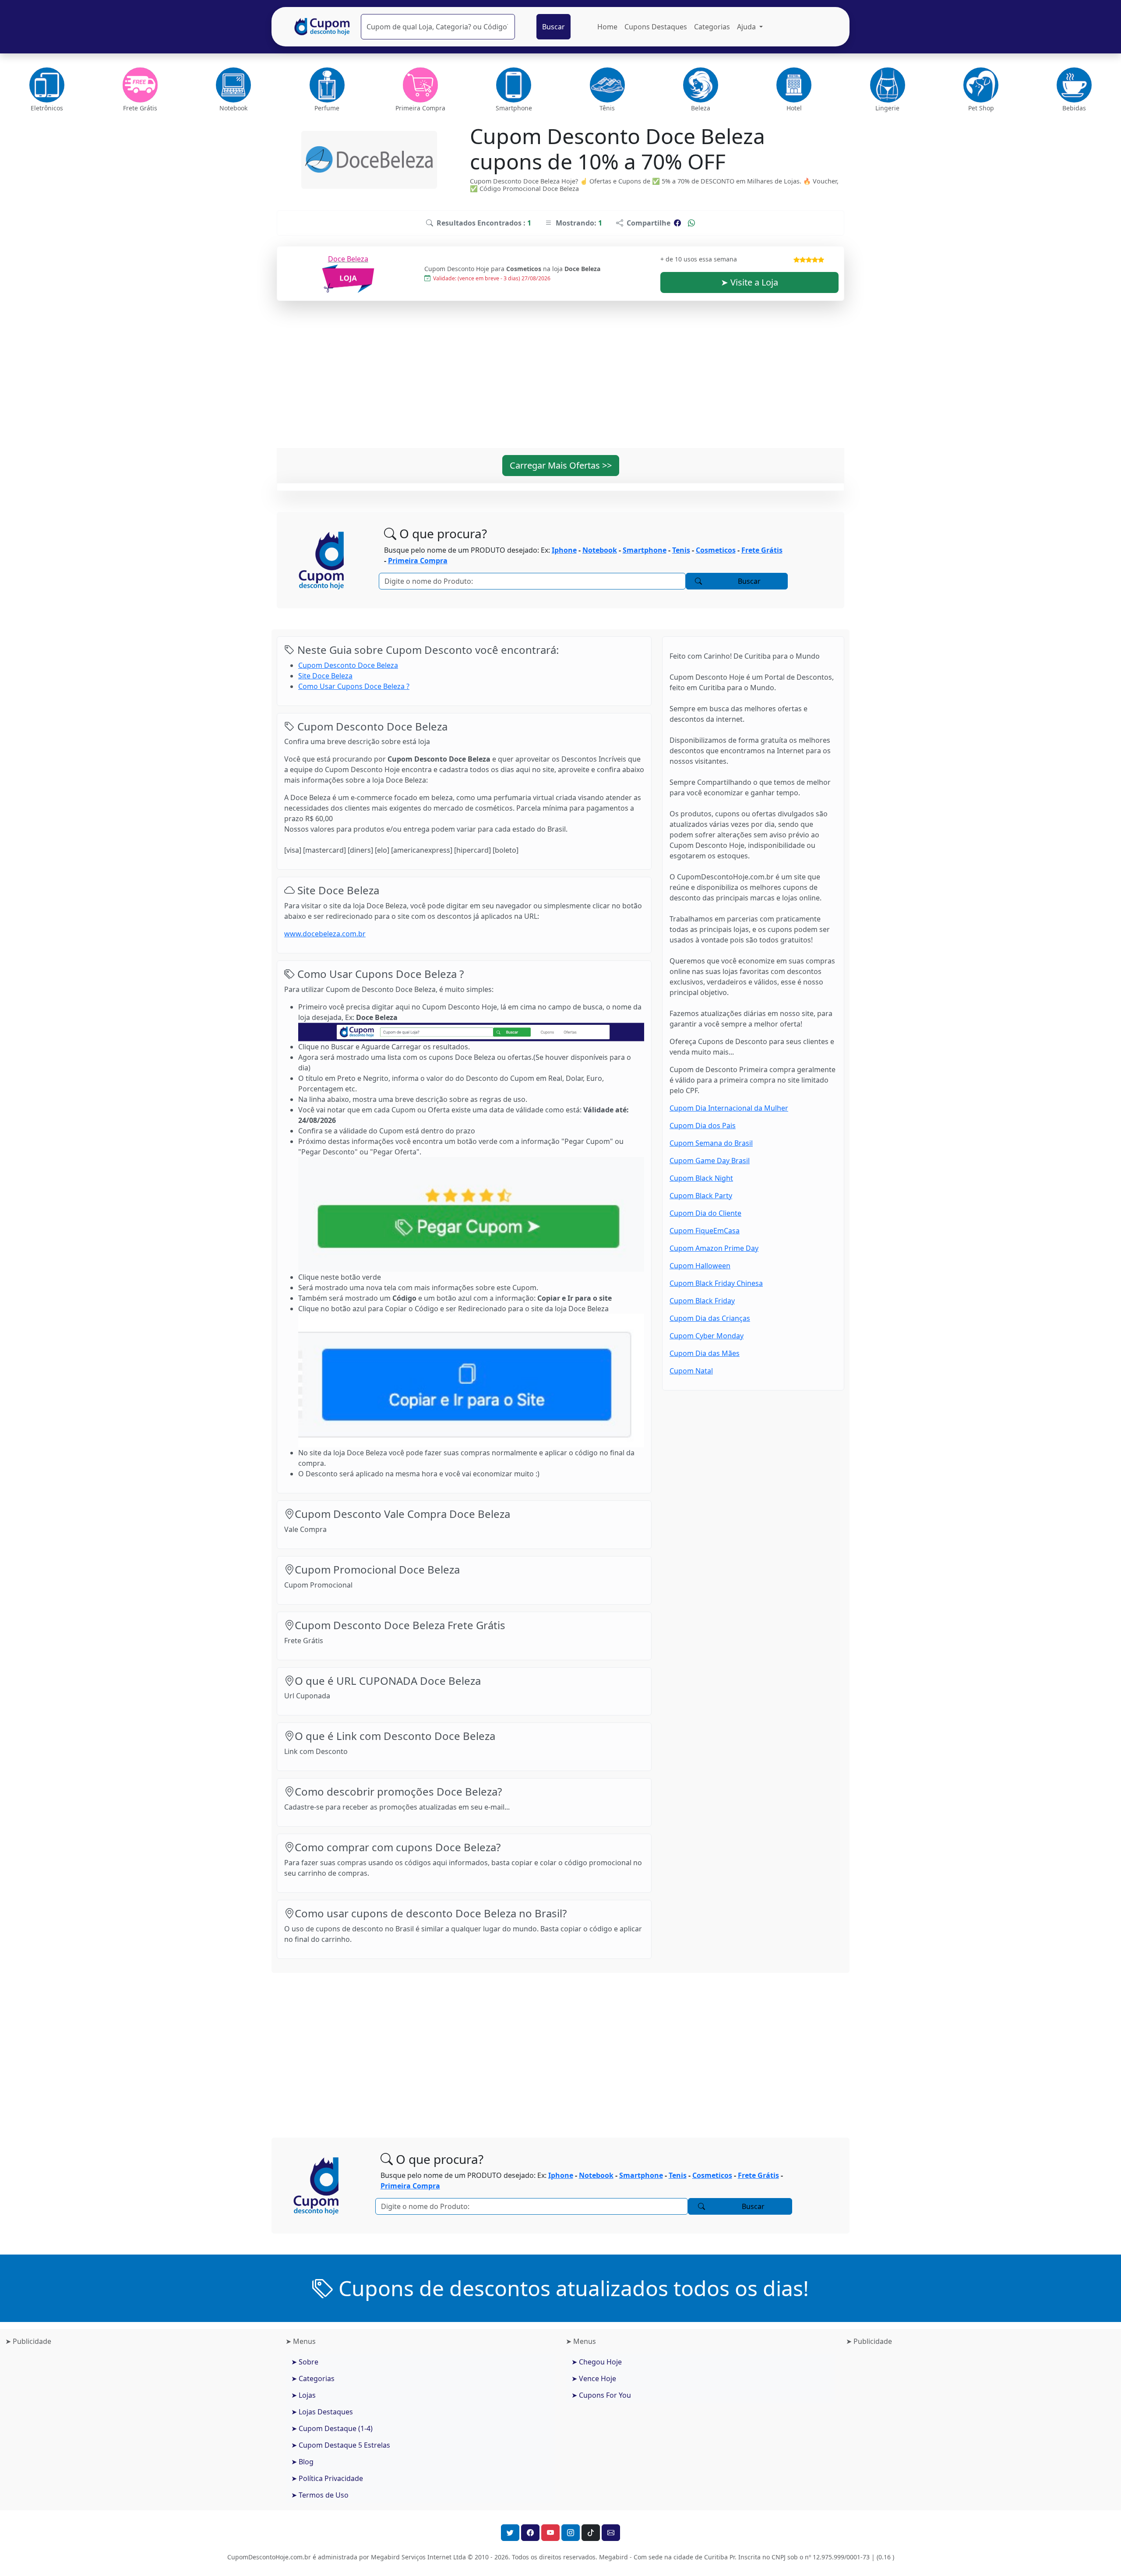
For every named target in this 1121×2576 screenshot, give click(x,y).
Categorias (712, 27)
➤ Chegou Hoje (597, 2362)
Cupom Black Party (701, 1196)
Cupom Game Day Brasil (710, 1161)
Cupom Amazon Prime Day (714, 1248)
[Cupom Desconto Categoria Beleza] (700, 85)
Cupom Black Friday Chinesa (716, 1283)
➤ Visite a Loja (749, 282)
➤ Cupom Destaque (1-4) (332, 2428)
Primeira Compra (418, 561)
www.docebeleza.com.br (325, 934)
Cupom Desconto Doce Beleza (348, 665)
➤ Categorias (313, 2378)
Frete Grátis (762, 550)
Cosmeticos (716, 550)
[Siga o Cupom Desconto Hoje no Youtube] (550, 2533)
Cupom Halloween (700, 1266)
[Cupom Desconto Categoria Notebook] (234, 85)
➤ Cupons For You (601, 2395)
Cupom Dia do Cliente (705, 1213)
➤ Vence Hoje (594, 2378)
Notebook (600, 550)
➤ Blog (302, 2462)
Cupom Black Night (701, 1178)
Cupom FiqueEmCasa (705, 1231)
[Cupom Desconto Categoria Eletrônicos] (47, 85)
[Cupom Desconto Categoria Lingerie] (887, 85)
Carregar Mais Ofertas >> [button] (561, 465)
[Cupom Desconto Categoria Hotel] (794, 85)
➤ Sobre (305, 2362)
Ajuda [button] (747, 27)
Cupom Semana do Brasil (711, 1143)
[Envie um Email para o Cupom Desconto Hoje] (611, 2533)
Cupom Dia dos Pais (703, 1126)
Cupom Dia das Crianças (710, 1318)
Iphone (564, 550)
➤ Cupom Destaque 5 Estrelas (341, 2445)
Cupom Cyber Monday (707, 1336)
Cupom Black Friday (702, 1301)
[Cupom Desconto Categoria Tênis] (607, 85)
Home (607, 27)
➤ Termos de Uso (320, 2495)
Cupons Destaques (656, 27)
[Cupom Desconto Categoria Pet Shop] (981, 85)
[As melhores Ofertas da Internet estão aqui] (322, 27)
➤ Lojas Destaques (322, 2412)
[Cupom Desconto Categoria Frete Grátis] (140, 85)
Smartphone (645, 550)
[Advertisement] (560, 380)
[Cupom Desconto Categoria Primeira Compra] (420, 85)
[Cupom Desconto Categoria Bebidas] (1074, 85)
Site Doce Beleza (325, 676)
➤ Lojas (303, 2395)
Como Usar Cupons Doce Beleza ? (354, 686)
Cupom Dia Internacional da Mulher (729, 1108)
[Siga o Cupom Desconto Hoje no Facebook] (530, 2533)
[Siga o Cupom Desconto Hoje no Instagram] (571, 2533)
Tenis (681, 550)
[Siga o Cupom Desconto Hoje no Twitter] (510, 2533)
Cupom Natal (691, 1371)
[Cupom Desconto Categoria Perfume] (327, 85)
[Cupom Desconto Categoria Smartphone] (514, 85)
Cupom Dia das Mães (705, 1353)
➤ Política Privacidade (327, 2478)
